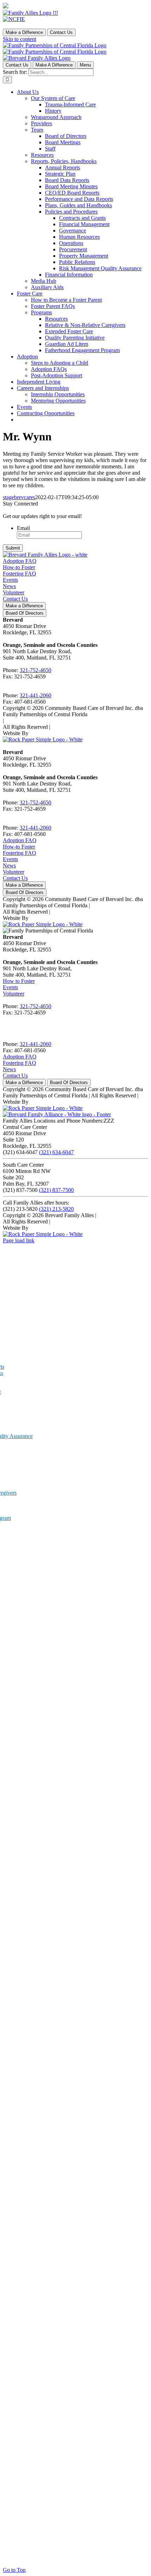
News (9, 586)
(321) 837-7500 (56, 1190)
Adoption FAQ (20, 561)
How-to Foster (19, 567)
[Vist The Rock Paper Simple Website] (43, 739)
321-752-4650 (35, 670)
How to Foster (19, 981)
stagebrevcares (19, 497)
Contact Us (61, 32)
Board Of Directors (25, 613)
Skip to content (19, 39)
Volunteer (14, 592)
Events (10, 580)
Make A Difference (54, 65)
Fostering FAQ (19, 574)
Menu (85, 65)
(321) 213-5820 (56, 1209)
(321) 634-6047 (56, 1152)
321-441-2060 (35, 695)
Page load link (19, 1240)
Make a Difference (24, 32)
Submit (13, 548)
